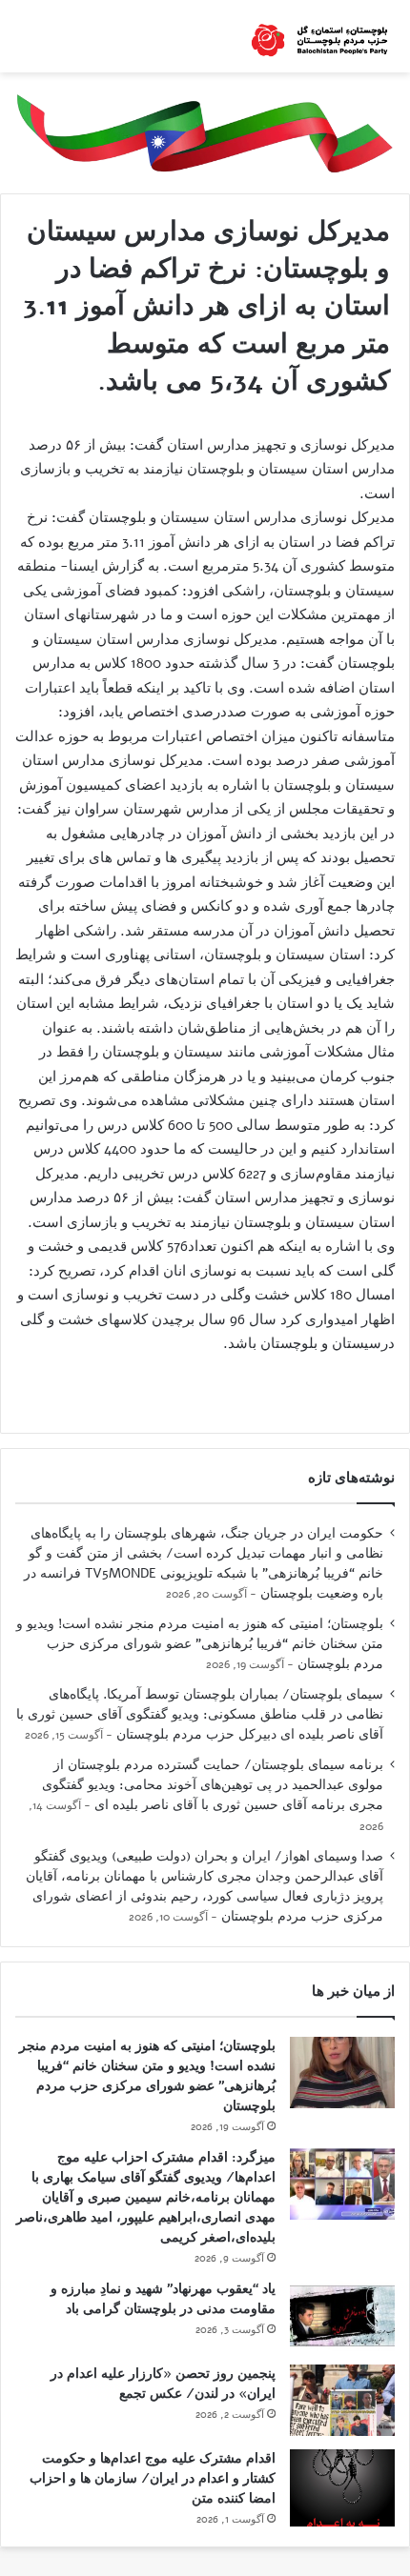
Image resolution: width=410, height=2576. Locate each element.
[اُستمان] (319, 36)
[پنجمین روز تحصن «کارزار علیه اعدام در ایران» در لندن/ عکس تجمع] (342, 2400)
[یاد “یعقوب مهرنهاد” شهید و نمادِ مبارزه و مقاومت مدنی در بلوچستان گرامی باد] (342, 2315)
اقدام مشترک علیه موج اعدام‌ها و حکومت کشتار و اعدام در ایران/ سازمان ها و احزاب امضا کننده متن (153, 2478)
